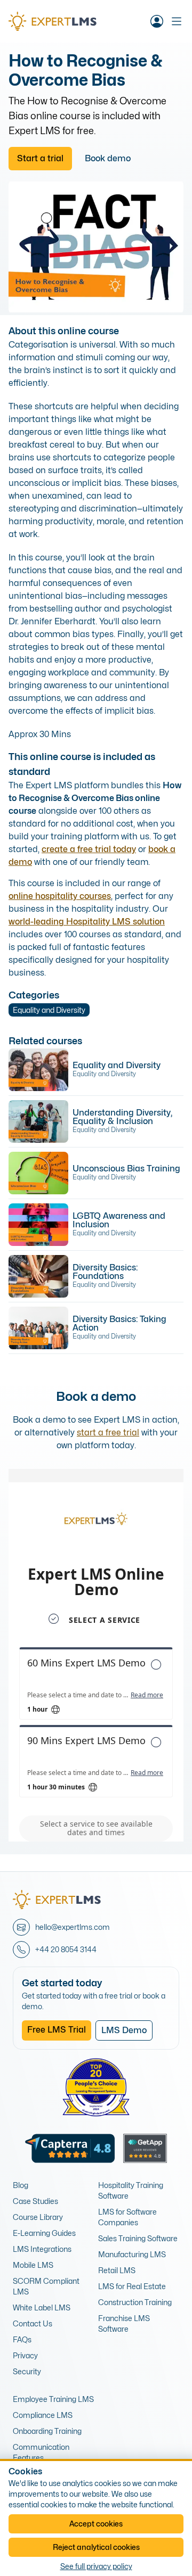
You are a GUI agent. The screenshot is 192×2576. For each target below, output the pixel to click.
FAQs (22, 2339)
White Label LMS (42, 2307)
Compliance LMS (43, 2415)
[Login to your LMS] (157, 21)
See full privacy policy (96, 2566)
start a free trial (108, 1433)
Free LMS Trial (57, 2030)
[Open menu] (177, 21)
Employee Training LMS (53, 2399)
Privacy (25, 2355)
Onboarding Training (47, 2431)
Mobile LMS (33, 2265)
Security (27, 2371)
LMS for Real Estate (132, 2286)
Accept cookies (96, 2524)
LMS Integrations (42, 2249)
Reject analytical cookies (96, 2547)
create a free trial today (89, 849)
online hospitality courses (60, 896)
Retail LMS (117, 2270)
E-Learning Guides (44, 2233)
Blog (21, 2185)
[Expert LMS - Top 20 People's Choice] (96, 2087)
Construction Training (135, 2302)
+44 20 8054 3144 (66, 1949)
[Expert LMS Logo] (57, 21)
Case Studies (35, 2201)
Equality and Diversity (49, 1010)
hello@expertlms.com (73, 1927)
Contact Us (33, 2323)
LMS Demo (124, 2030)
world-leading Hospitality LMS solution (87, 922)
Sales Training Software (138, 2238)
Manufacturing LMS (132, 2254)
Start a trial (40, 158)
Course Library (38, 2217)
